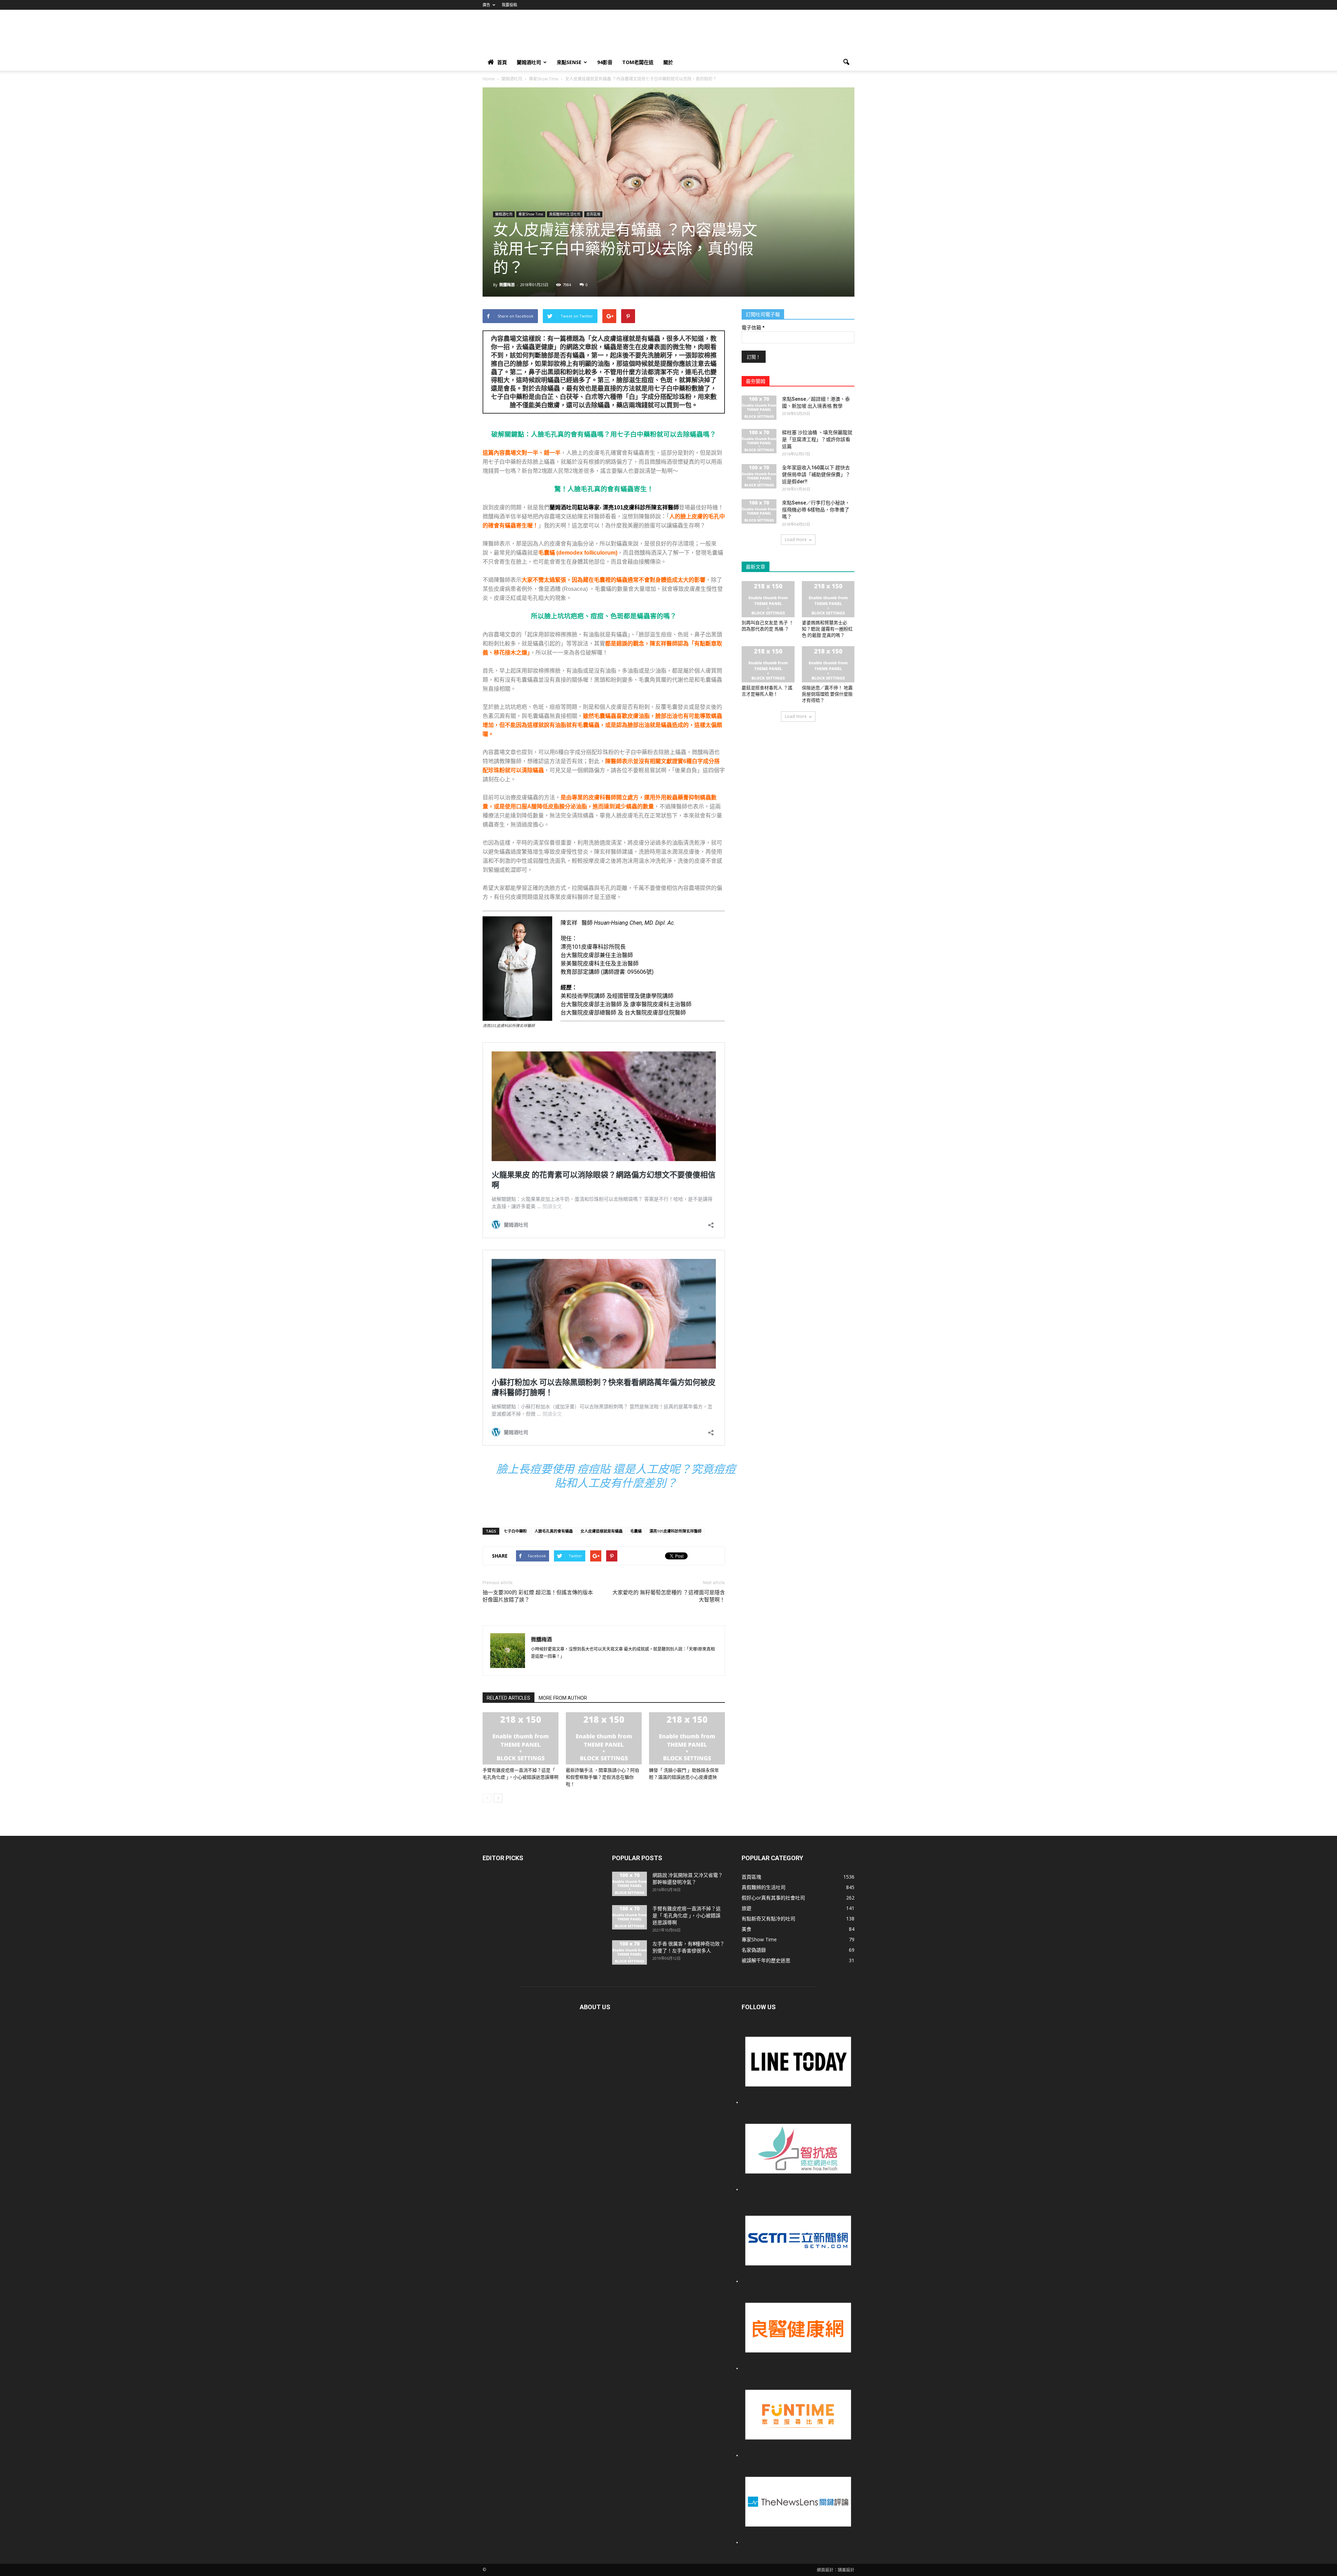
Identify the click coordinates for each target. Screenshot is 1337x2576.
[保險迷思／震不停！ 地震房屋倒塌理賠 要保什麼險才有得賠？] (828, 664)
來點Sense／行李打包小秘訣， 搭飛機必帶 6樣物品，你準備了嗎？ (816, 510)
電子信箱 (753, 328)
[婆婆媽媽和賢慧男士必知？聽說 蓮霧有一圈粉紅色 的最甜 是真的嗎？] (828, 599)
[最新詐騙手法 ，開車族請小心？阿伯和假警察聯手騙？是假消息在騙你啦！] (604, 1738)
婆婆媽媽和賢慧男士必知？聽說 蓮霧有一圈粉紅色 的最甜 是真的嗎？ (827, 629)
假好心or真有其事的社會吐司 (773, 1898)
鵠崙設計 (846, 2570)
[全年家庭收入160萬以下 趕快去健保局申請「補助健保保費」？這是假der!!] (759, 476)
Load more (796, 539)
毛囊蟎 (636, 1531)
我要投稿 (509, 5)
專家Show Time (531, 214)
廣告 (486, 5)
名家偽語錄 (754, 1950)
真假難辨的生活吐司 (565, 214)
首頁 (502, 62)
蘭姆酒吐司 (529, 62)
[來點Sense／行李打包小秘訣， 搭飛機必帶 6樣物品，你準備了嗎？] (759, 511)
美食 (746, 1929)
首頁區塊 (593, 214)
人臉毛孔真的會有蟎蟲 (554, 1531)
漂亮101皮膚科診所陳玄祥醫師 (675, 1531)
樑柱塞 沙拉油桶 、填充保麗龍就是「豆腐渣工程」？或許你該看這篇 (817, 439)
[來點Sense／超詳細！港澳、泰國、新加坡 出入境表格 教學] (759, 408)
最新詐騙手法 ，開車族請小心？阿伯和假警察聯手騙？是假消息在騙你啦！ (603, 1777)
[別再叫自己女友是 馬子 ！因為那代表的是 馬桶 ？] (768, 599)
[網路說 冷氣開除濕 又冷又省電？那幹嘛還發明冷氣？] (630, 1884)
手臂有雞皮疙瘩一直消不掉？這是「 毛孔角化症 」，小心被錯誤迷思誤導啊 (687, 1916)
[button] (846, 62)
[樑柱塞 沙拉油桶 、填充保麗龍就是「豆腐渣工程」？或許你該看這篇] (759, 441)
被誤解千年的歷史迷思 (766, 1960)
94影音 (605, 62)
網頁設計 (825, 2570)
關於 (668, 62)
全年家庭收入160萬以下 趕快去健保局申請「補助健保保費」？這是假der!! (816, 475)
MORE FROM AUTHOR (563, 1698)
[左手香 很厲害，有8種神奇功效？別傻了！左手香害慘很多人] (630, 1952)
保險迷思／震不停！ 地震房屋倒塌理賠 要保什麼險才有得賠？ (827, 694)
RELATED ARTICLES (509, 1698)
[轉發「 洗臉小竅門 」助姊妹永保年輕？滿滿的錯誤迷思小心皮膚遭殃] (687, 1738)
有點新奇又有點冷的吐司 (768, 1919)
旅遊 (746, 1908)
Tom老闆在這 (638, 62)
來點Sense (569, 62)
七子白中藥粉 (515, 1531)
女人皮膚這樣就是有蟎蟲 (601, 1531)
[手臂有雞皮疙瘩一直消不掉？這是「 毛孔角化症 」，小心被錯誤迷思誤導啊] (521, 1738)
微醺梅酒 (507, 285)
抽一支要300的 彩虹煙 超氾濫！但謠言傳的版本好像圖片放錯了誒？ (538, 1596)
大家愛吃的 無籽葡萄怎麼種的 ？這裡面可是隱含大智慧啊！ (669, 1596)
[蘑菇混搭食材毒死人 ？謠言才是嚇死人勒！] (768, 664)
